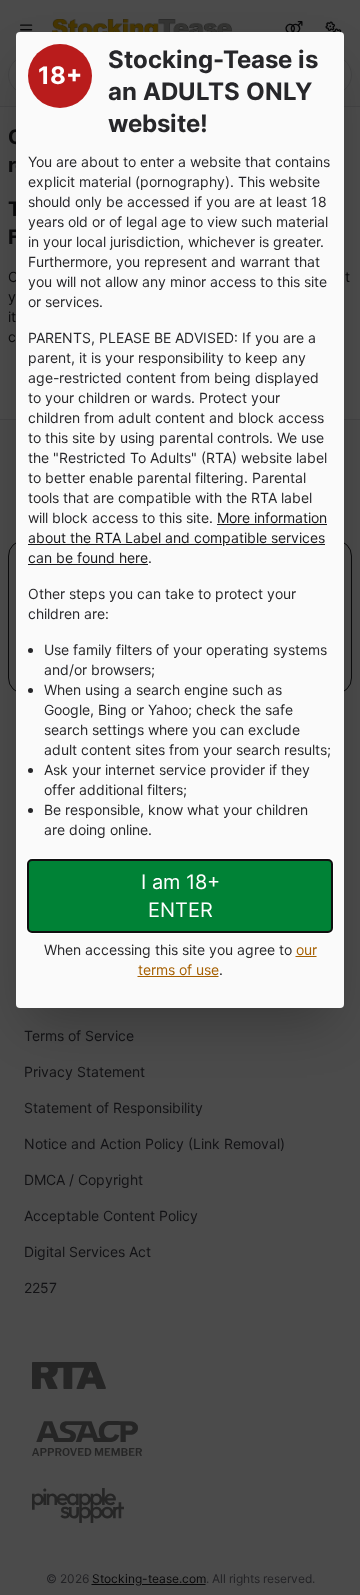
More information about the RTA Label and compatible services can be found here (177, 537)
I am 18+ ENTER (180, 896)
